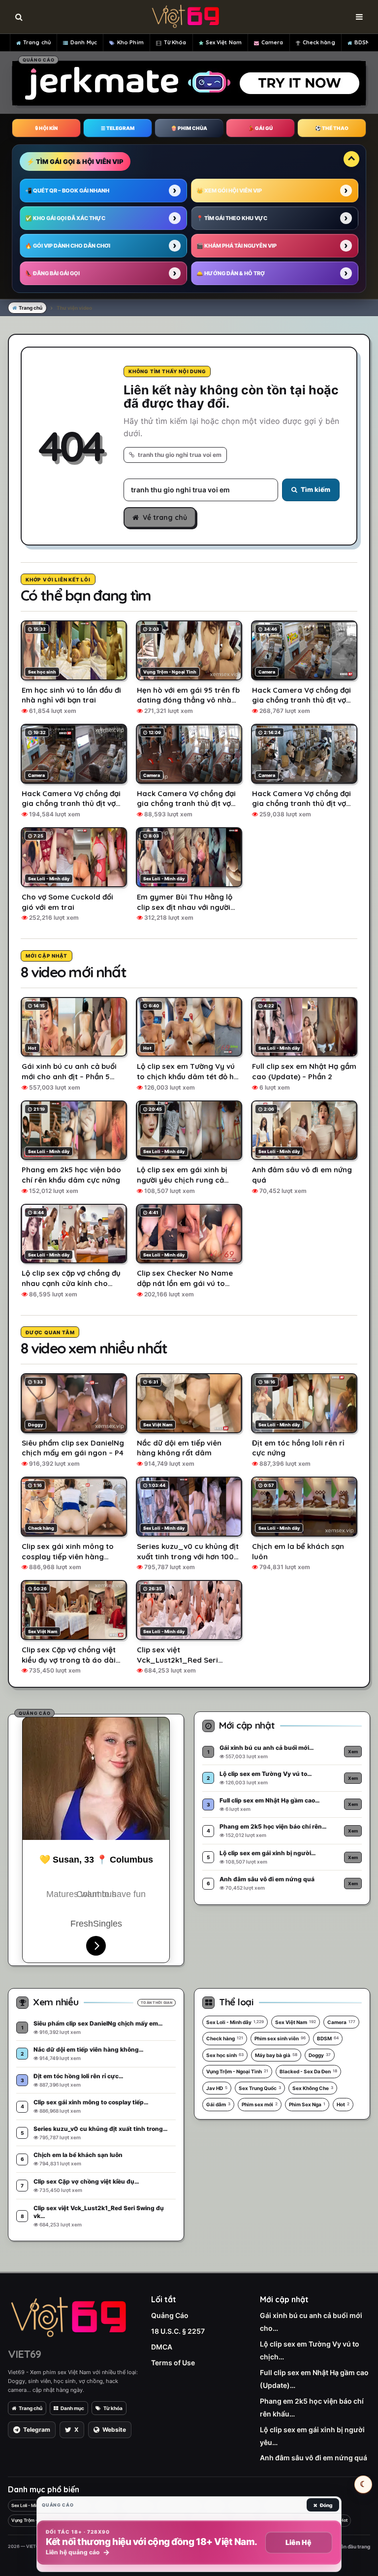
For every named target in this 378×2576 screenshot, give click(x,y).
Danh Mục (84, 42)
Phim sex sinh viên (280, 2038)
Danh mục (72, 2408)
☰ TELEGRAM (118, 128)
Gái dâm (218, 2104)
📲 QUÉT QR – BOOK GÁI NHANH (67, 191)
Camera (272, 42)
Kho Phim (130, 42)
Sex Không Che (313, 2088)
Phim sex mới (260, 2104)
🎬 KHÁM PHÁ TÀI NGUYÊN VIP (236, 246)
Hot (343, 2104)
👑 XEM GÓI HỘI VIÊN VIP (229, 191)
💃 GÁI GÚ (260, 128)
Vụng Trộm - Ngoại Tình (237, 2071)
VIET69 (24, 2354)
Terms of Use (173, 2363)
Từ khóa (113, 2408)
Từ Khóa (175, 42)
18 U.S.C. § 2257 (178, 2331)
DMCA (162, 2347)
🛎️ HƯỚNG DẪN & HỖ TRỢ (231, 273)
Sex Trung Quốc (260, 2088)
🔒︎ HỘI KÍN (46, 128)
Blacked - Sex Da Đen (308, 2071)
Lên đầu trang (353, 2546)
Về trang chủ (165, 517)
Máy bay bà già (276, 2055)
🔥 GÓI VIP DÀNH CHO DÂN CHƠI (68, 246)
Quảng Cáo (170, 2315)
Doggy (320, 2055)
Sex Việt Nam (224, 42)
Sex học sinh (225, 2055)
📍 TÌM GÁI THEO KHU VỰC (232, 218)
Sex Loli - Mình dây (235, 2022)
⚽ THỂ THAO (332, 128)
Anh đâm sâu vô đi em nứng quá (314, 2458)
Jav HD (217, 2088)
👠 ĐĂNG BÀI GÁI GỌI (52, 273)
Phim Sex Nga (307, 2104)
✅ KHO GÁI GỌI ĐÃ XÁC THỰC (65, 218)
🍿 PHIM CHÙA (189, 128)
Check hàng (319, 42)
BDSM (362, 42)
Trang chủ (37, 42)
